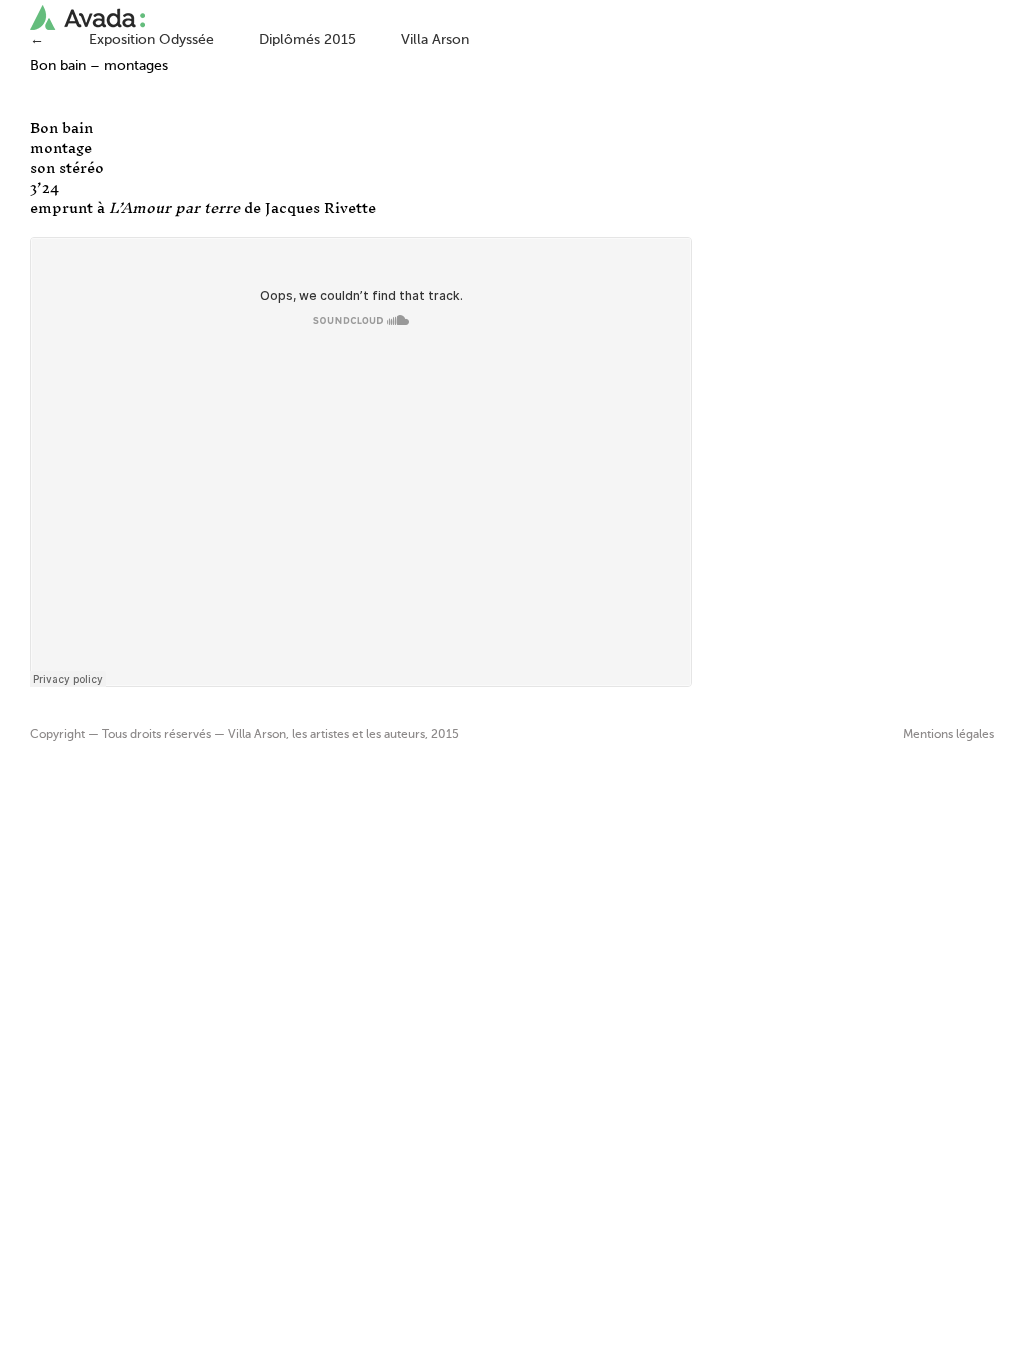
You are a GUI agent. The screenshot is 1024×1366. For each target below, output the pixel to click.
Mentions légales (948, 735)
